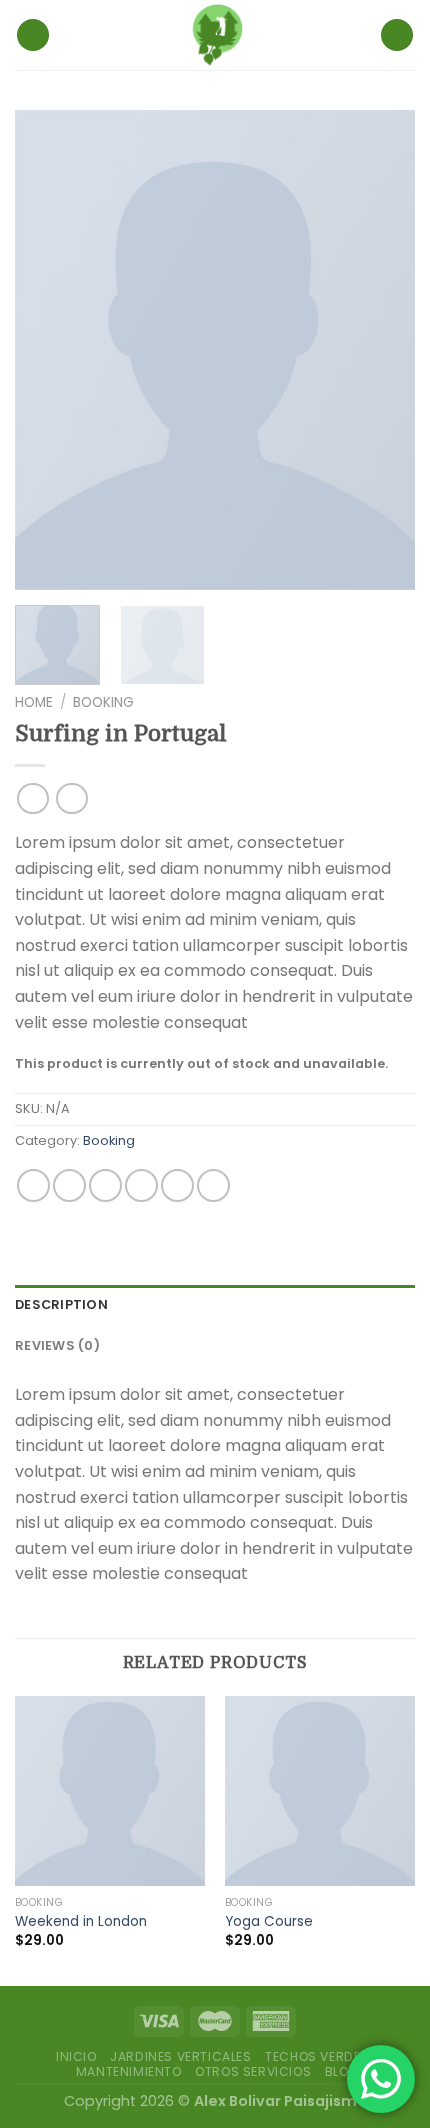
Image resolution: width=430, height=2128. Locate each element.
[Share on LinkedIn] (213, 1185)
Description (61, 1304)
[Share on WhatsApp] (33, 1185)
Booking (103, 702)
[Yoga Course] (320, 1791)
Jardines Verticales (181, 2056)
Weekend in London (81, 1922)
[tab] (215, 1305)
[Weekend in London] (110, 1791)
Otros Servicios (253, 2071)
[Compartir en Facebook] (69, 1185)
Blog (342, 2071)
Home (34, 702)
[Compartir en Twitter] (105, 1185)
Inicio (76, 2056)
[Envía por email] (141, 1185)
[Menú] (33, 35)
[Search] (397, 35)
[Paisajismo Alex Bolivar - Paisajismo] (215, 35)
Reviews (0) (57, 1345)
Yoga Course (269, 1922)
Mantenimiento (129, 2071)
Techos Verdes (317, 2056)
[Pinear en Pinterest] (177, 1185)
